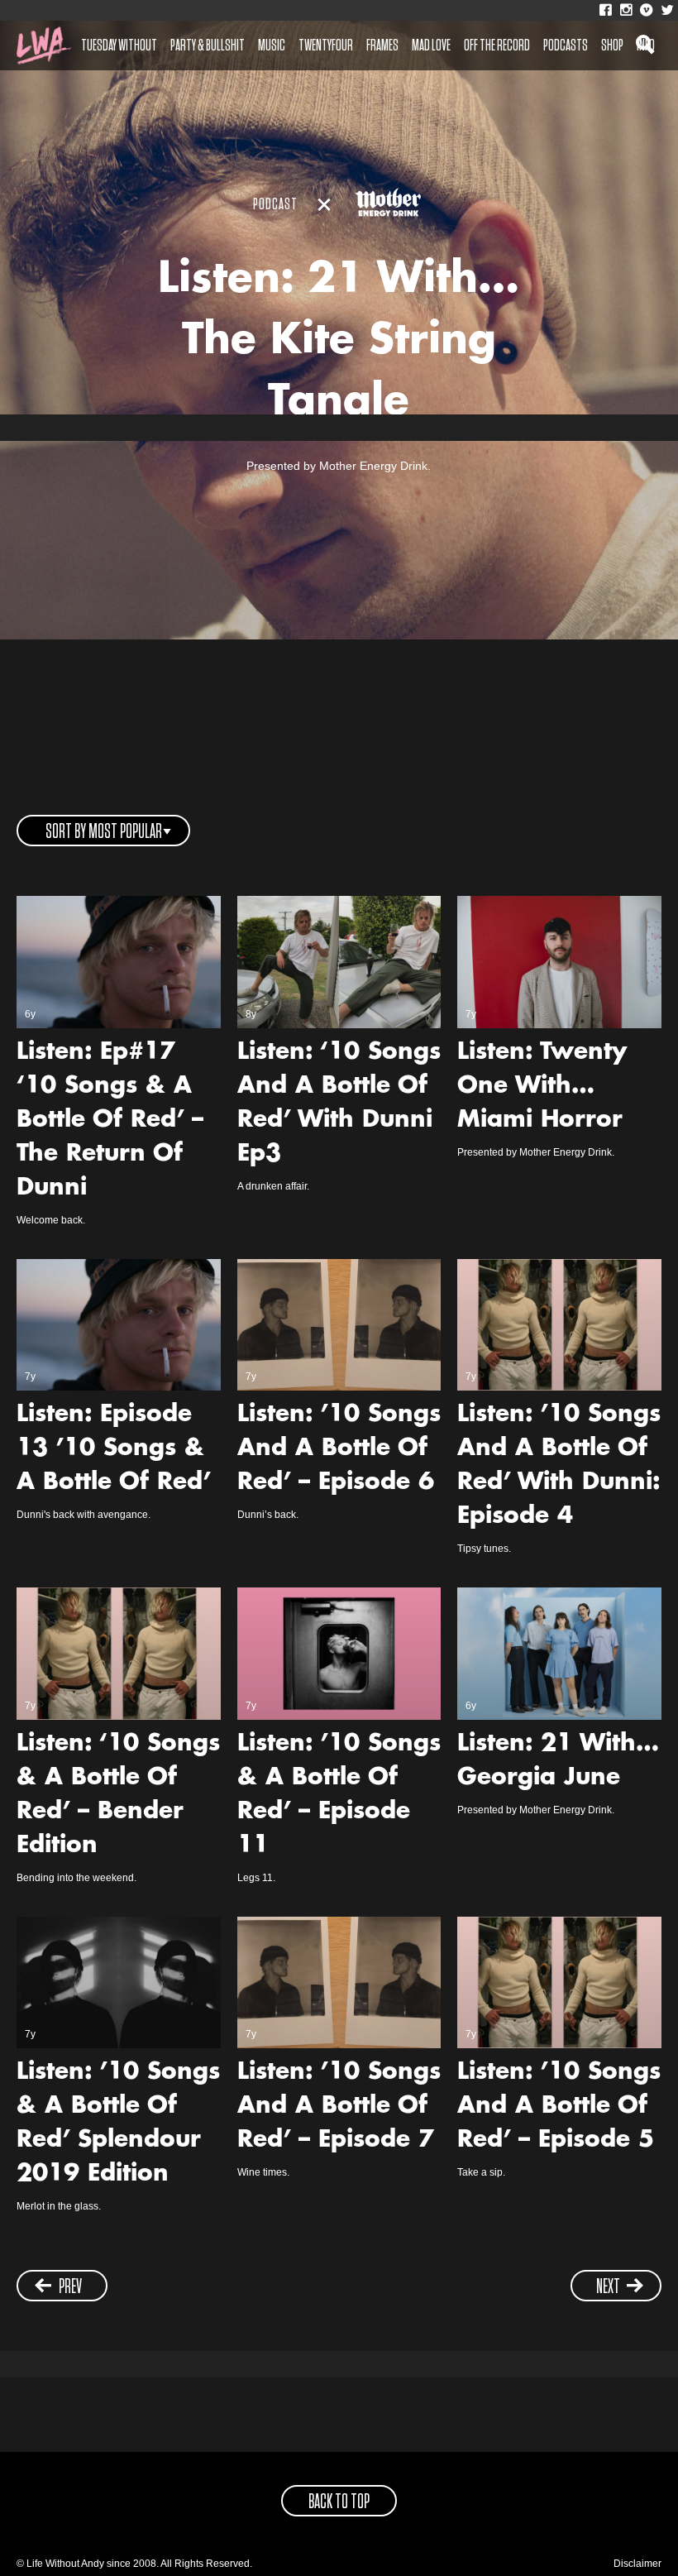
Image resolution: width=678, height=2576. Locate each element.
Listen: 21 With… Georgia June (558, 1762)
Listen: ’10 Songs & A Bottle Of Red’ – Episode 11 (339, 1796)
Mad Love (431, 45)
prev (70, 2287)
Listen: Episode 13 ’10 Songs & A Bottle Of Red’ (114, 1449)
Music (272, 45)
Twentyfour (326, 45)
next (608, 2287)
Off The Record (497, 45)
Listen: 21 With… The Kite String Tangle (339, 342)
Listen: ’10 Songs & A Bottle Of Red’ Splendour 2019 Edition (118, 2124)
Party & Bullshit (208, 45)
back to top (339, 2502)
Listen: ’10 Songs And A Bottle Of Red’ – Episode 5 (559, 2107)
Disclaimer (637, 2564)
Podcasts (566, 45)
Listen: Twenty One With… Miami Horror (542, 1087)
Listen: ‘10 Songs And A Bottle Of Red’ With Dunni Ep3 (339, 1104)
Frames (382, 45)
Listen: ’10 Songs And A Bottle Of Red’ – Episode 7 (339, 2107)
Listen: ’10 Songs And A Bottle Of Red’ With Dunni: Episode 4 (559, 1466)
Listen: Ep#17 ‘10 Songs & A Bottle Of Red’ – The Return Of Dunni (110, 1121)
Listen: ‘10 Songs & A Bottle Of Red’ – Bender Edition (118, 1796)
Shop (612, 45)
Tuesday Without (119, 45)
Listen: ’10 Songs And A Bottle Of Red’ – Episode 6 (339, 1449)
